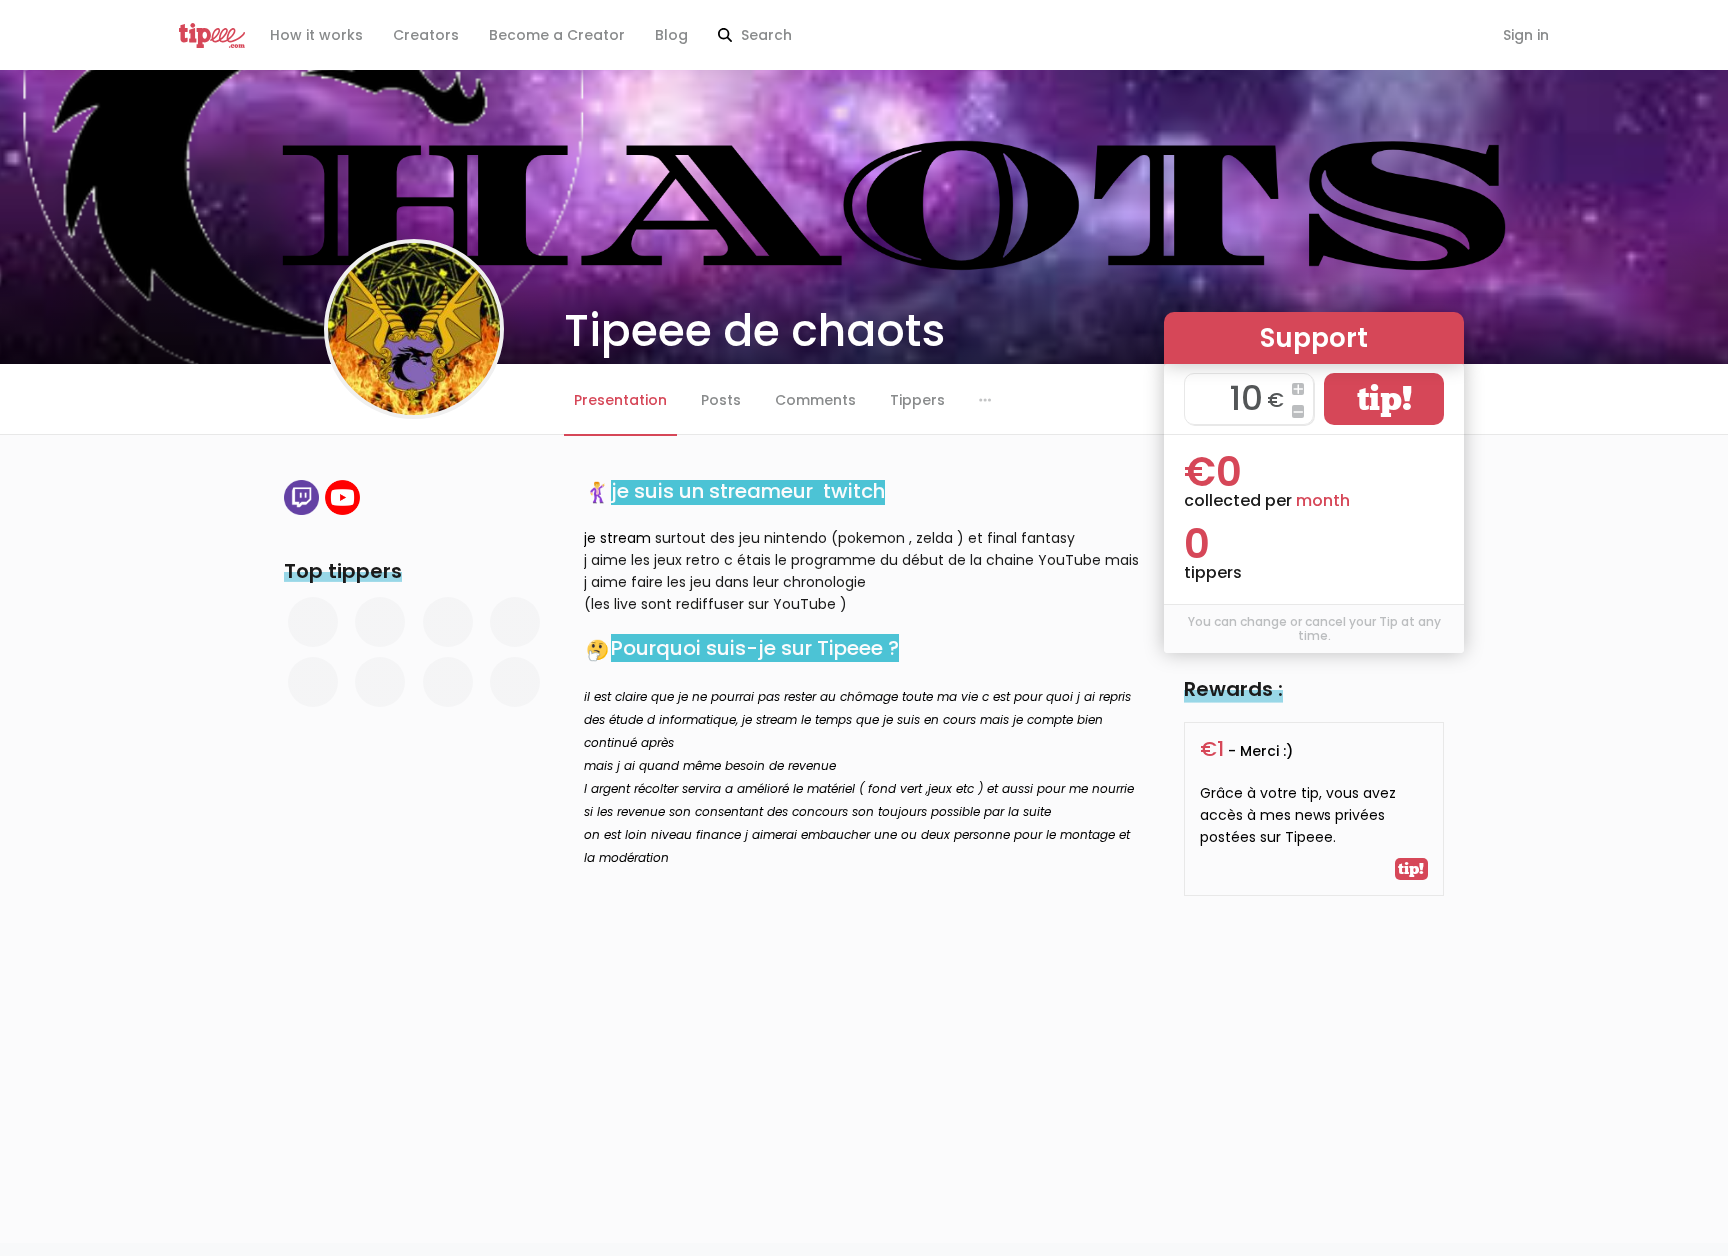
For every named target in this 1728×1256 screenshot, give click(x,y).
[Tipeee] (212, 35)
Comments (815, 400)
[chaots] (342, 497)
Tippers (917, 400)
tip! (1384, 398)
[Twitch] (301, 497)
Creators (426, 35)
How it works (316, 35)
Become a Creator (557, 35)
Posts (721, 400)
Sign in (1526, 35)
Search (764, 35)
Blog (671, 35)
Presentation (620, 400)
